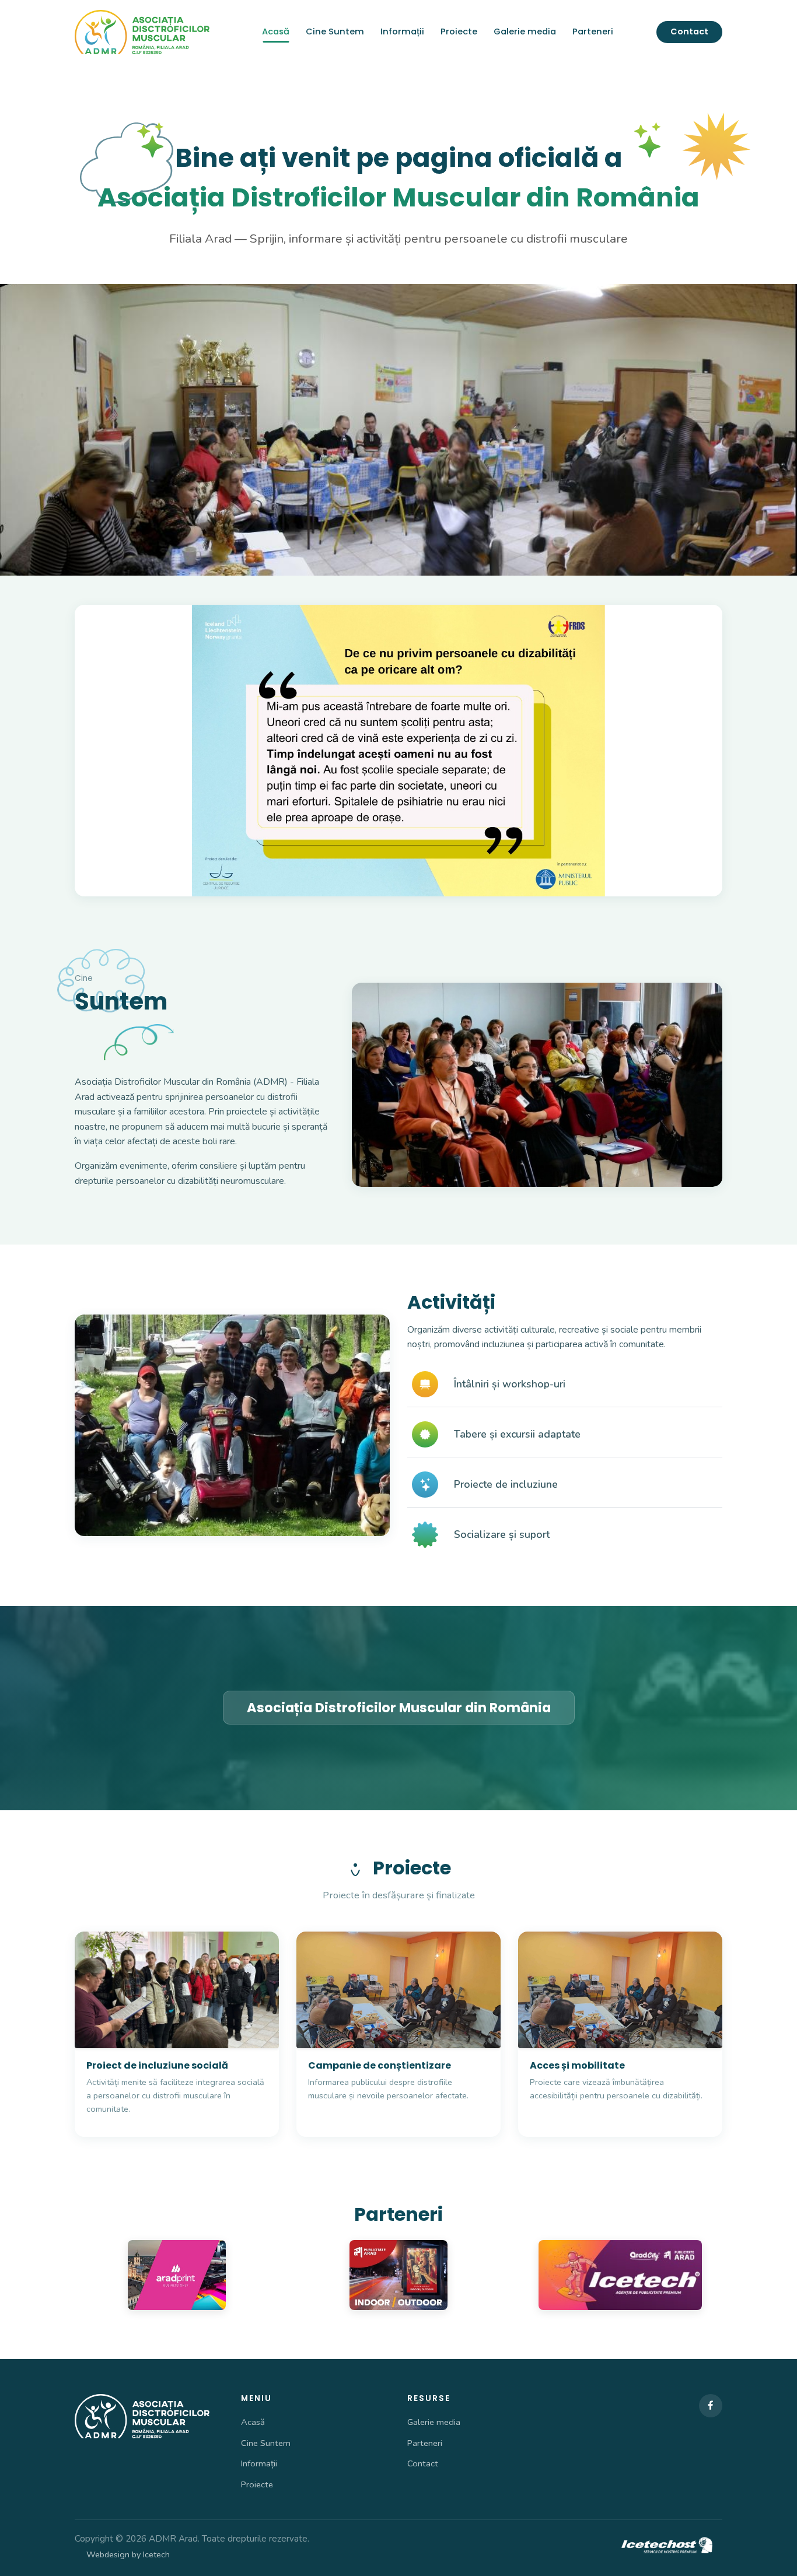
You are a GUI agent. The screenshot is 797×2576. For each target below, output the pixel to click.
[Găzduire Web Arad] (668, 2546)
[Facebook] (711, 2406)
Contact (689, 31)
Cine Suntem (335, 31)
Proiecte (459, 31)
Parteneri (593, 31)
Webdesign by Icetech (128, 2554)
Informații (402, 31)
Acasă (276, 31)
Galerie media (525, 31)
